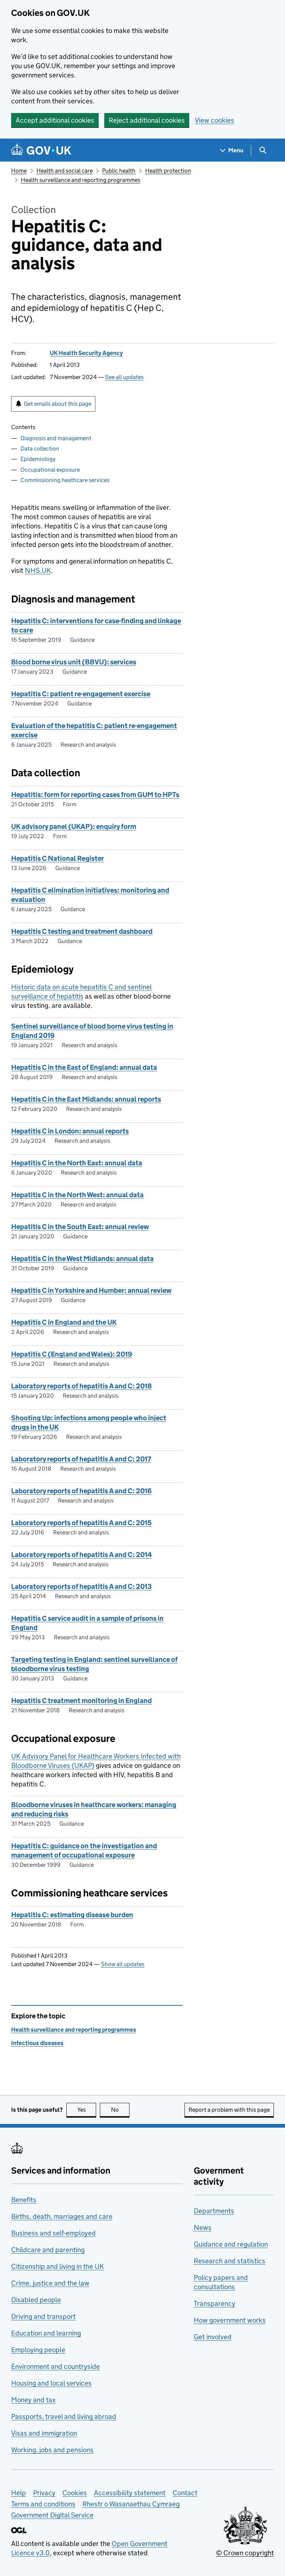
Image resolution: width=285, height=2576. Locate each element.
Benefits (24, 2200)
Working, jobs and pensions (52, 2450)
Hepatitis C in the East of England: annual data (84, 1067)
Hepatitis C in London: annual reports (70, 1131)
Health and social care (65, 171)
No (120, 2110)
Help (19, 2493)
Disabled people (36, 2300)
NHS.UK (38, 570)
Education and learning (46, 2333)
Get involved (213, 2337)
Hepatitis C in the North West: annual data (77, 1195)
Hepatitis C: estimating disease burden (72, 1915)
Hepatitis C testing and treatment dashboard (82, 931)
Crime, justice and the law (50, 2283)
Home (19, 171)
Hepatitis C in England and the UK (64, 1322)
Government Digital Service (52, 2515)
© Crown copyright (245, 2553)
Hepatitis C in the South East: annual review (80, 1227)
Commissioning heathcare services (65, 480)
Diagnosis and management (56, 438)
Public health (119, 171)
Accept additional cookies (55, 120)
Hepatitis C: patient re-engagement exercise (81, 694)
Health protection (168, 171)
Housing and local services (51, 2383)
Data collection (40, 449)
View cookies (214, 120)
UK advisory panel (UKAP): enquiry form (74, 826)
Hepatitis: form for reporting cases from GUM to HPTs (95, 795)
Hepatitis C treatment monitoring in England (81, 1701)
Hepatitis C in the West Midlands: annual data (82, 1259)
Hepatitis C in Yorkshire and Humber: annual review (91, 1290)
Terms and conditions (43, 2504)
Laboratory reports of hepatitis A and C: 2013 (81, 1586)
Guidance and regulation (231, 2244)
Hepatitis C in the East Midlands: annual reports (86, 1099)
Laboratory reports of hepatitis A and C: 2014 (81, 1555)
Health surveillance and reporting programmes (81, 180)
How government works (230, 2320)
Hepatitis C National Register (58, 858)
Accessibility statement (130, 2493)
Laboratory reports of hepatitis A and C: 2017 (81, 1459)
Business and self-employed (53, 2233)
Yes (87, 2110)
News (203, 2228)
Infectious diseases (37, 2043)
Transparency (214, 2303)
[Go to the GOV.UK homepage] (41, 150)
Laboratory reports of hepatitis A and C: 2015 (81, 1523)
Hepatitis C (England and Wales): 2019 (72, 1354)
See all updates (124, 377)
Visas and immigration (44, 2433)
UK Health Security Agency (86, 353)
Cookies (75, 2493)
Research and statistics (230, 2261)
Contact (185, 2493)
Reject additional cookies (147, 120)
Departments (214, 2211)
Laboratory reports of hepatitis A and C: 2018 (81, 1386)
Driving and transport (43, 2316)
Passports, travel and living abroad (64, 2416)
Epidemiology (38, 459)
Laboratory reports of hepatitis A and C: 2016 (81, 1491)
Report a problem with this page (229, 2110)
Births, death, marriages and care (62, 2216)
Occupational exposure (50, 470)
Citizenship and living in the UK (58, 2266)
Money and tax (33, 2400)
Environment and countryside (55, 2366)
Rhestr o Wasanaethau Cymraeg (131, 2504)
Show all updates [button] (123, 1964)
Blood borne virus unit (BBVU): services (74, 662)
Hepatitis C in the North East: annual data (77, 1163)
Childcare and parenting (48, 2250)
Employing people (38, 2350)
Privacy (44, 2493)
